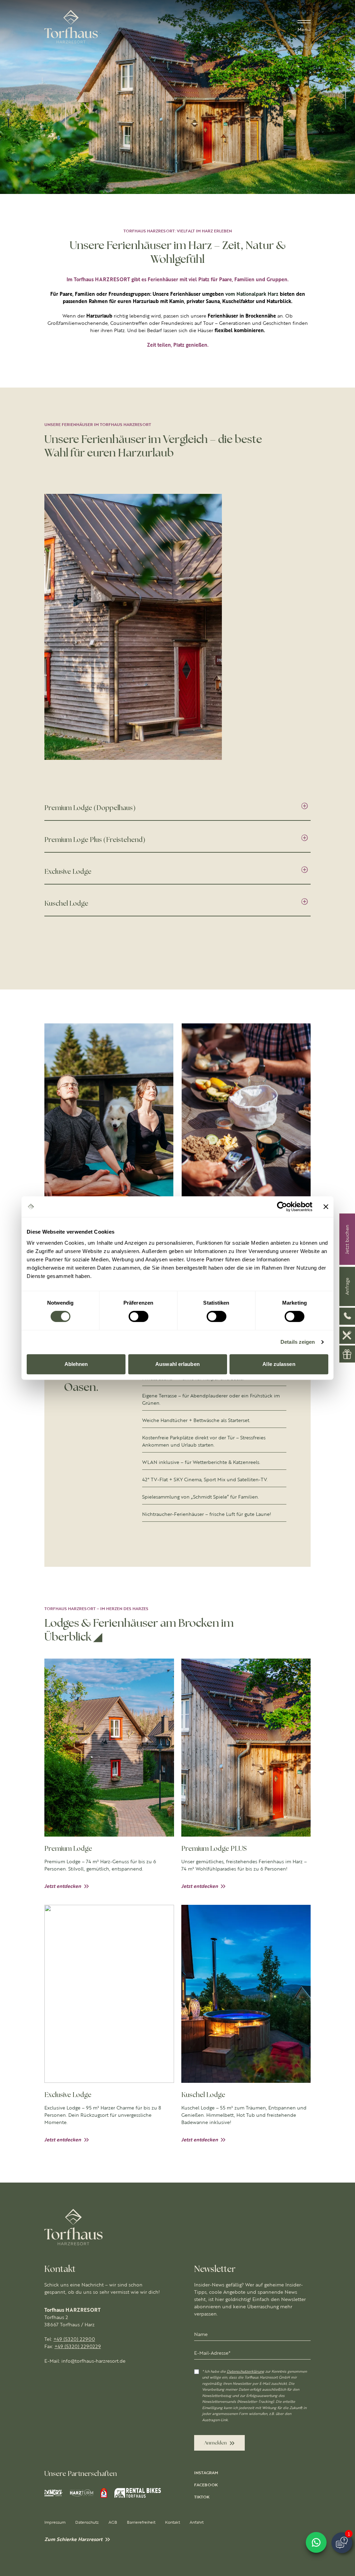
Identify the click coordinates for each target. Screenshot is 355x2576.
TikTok (202, 2497)
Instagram (206, 2473)
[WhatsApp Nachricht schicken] (316, 2542)
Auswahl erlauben (177, 1364)
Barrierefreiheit (141, 2522)
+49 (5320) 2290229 (78, 2346)
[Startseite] (71, 27)
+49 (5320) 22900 (74, 2339)
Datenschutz (87, 2522)
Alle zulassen (279, 1364)
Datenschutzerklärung (245, 2371)
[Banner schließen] (326, 1207)
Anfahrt (197, 2522)
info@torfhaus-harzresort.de (93, 2361)
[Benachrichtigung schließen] (347, 2513)
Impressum (55, 2522)
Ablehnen (76, 1364)
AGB (113, 2522)
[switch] (138, 1316)
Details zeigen (298, 1342)
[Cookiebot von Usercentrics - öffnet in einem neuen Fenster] (282, 1207)
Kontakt (172, 2522)
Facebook (206, 2485)
